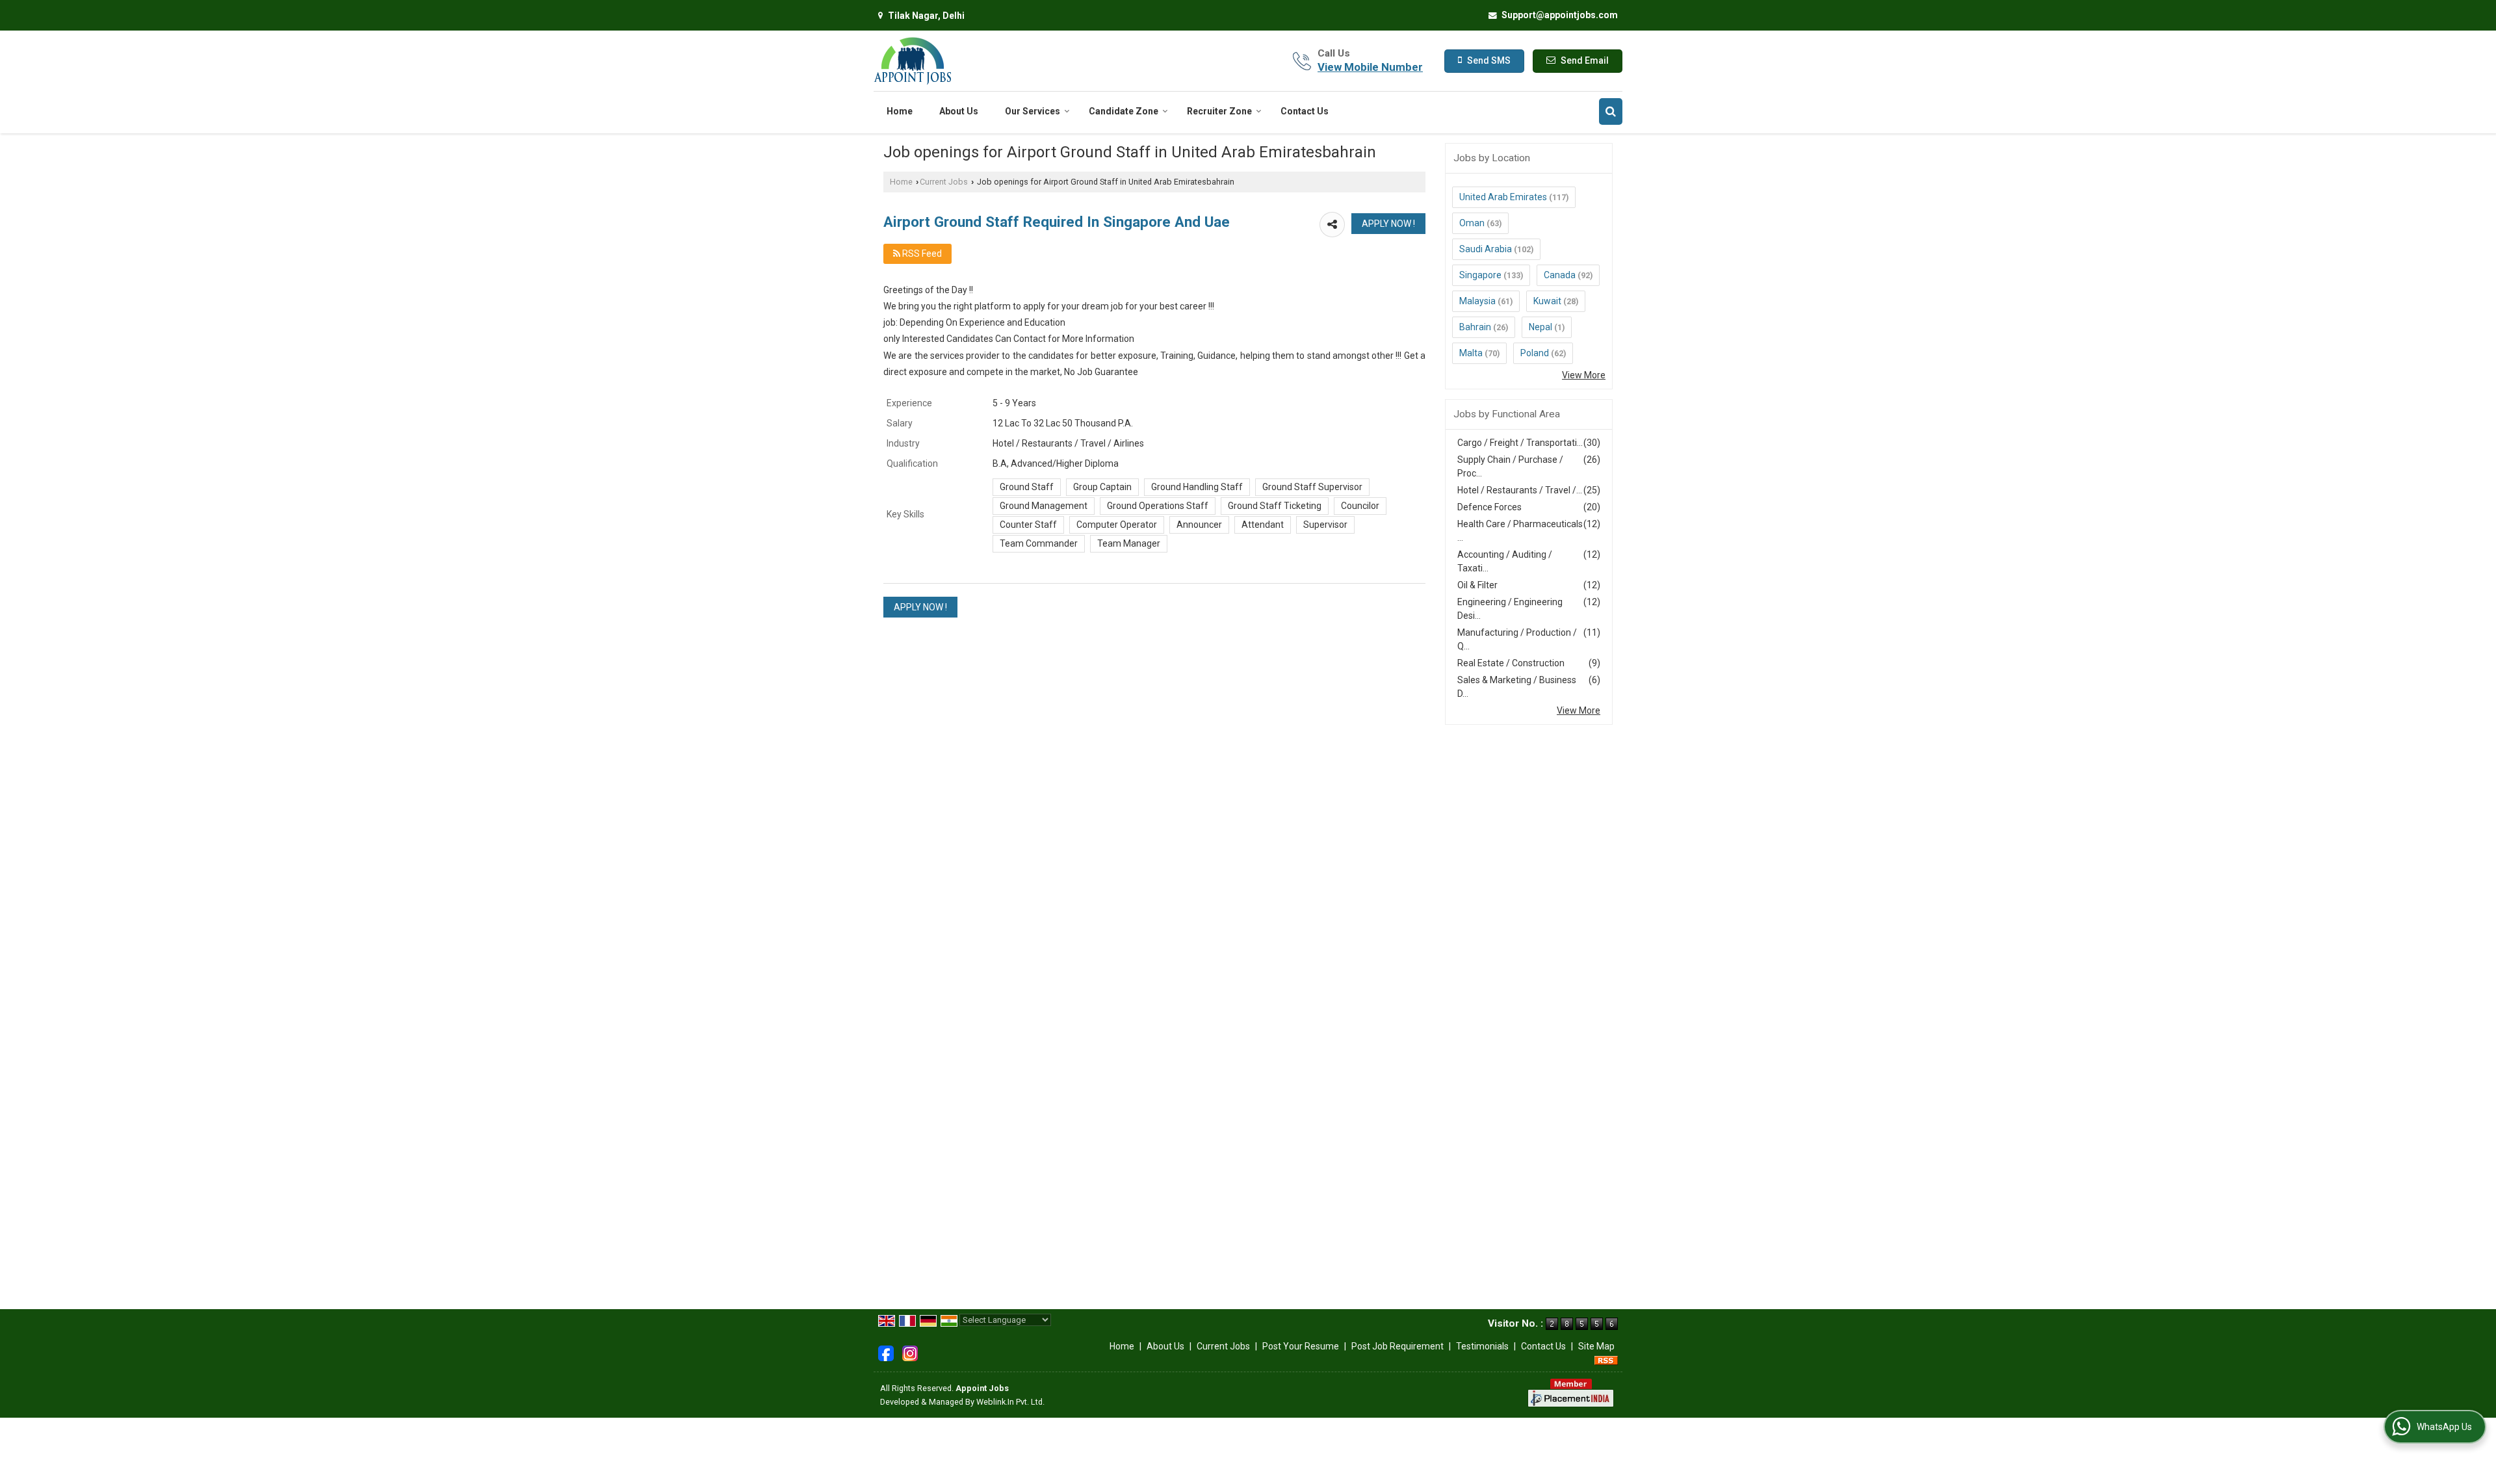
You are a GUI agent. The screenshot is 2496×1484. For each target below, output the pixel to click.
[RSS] (1606, 1360)
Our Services (1033, 111)
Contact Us (1305, 111)
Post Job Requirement (1397, 1346)
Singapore (1480, 275)
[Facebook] (886, 1353)
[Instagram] (910, 1353)
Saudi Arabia (1486, 249)
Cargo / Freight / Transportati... (1520, 443)
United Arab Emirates (1503, 197)
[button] (1370, 67)
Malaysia (1477, 301)
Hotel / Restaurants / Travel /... (1520, 490)
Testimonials (1482, 1346)
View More (1584, 375)
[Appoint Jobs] (913, 61)
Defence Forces (1489, 507)
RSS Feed (921, 254)
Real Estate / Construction (1511, 663)
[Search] (1611, 111)
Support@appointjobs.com (1560, 15)
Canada (1560, 275)
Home (900, 111)
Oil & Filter (1477, 585)
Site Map (1596, 1346)
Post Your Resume (1301, 1346)
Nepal (1540, 327)
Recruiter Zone (1219, 111)
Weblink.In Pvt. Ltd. (1010, 1402)
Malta (1471, 353)
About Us (959, 111)
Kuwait (1547, 301)
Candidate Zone (1124, 111)
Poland (1535, 353)
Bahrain (1475, 327)
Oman (1472, 223)
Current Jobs (944, 182)
